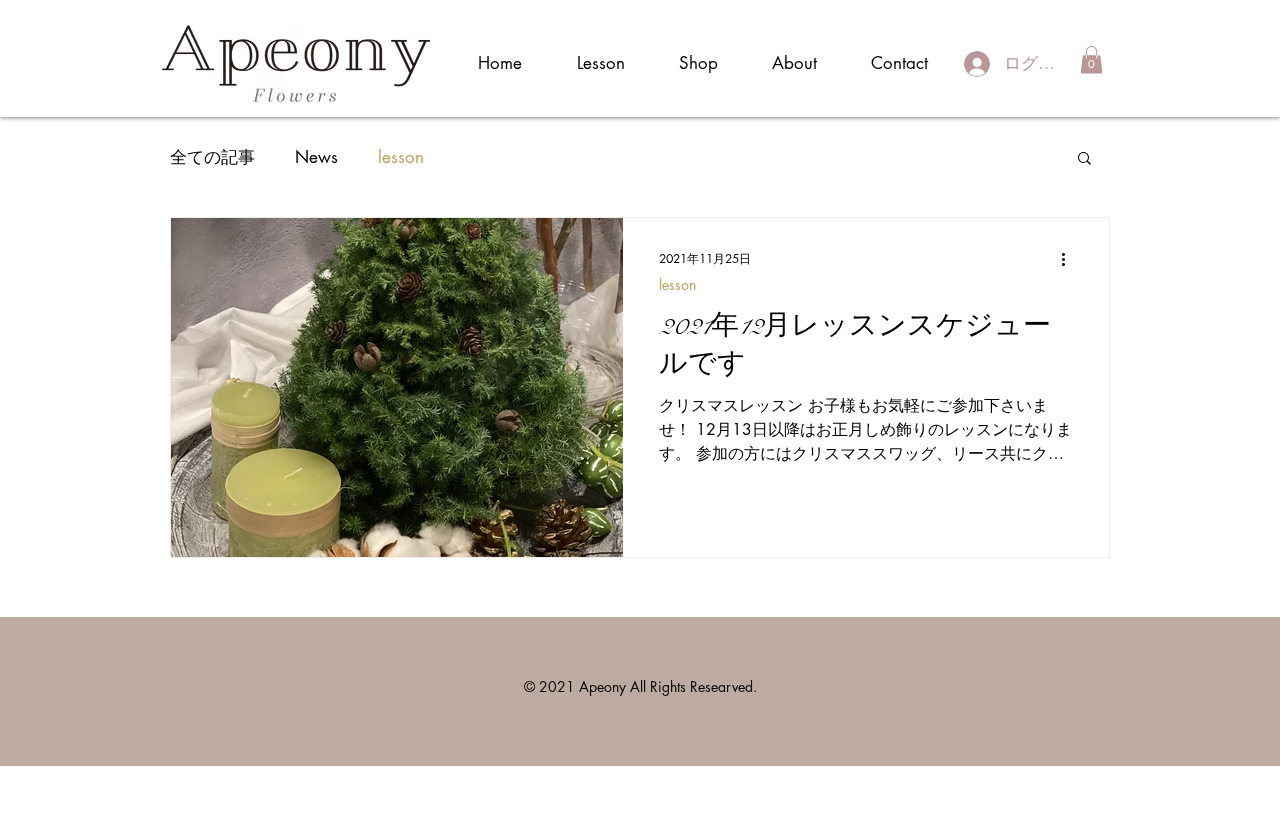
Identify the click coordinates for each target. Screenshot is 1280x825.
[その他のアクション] (1070, 259)
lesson (401, 157)
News (316, 157)
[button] (1091, 59)
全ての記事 (212, 157)
